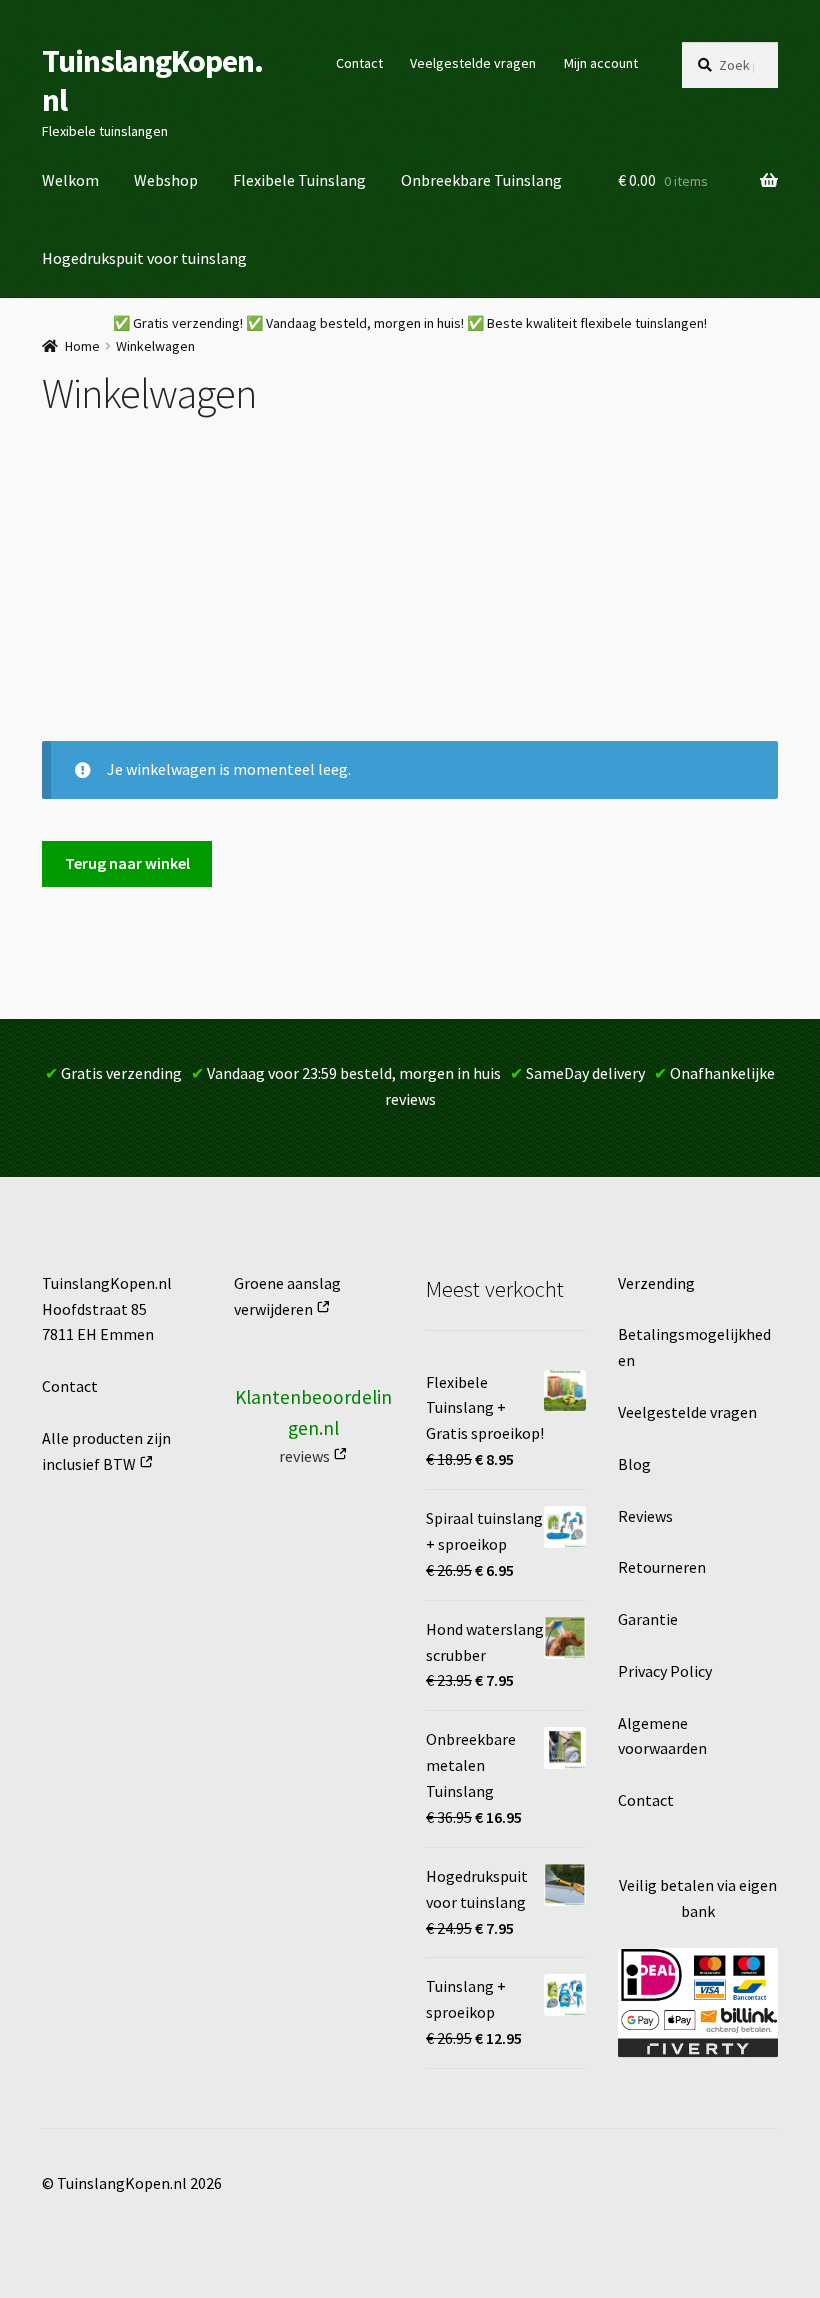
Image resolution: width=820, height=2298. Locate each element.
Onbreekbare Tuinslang (481, 180)
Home (82, 346)
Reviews (645, 1516)
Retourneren (662, 1567)
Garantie (648, 1619)
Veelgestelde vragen (473, 63)
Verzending (656, 1283)
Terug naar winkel (127, 863)
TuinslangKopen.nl (152, 80)
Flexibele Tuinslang (299, 180)
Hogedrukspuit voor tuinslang (144, 258)
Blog (634, 1464)
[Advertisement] (410, 591)
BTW (119, 1464)
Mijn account (601, 63)
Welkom (70, 180)
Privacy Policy (665, 1671)
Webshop (166, 180)
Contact (359, 63)
